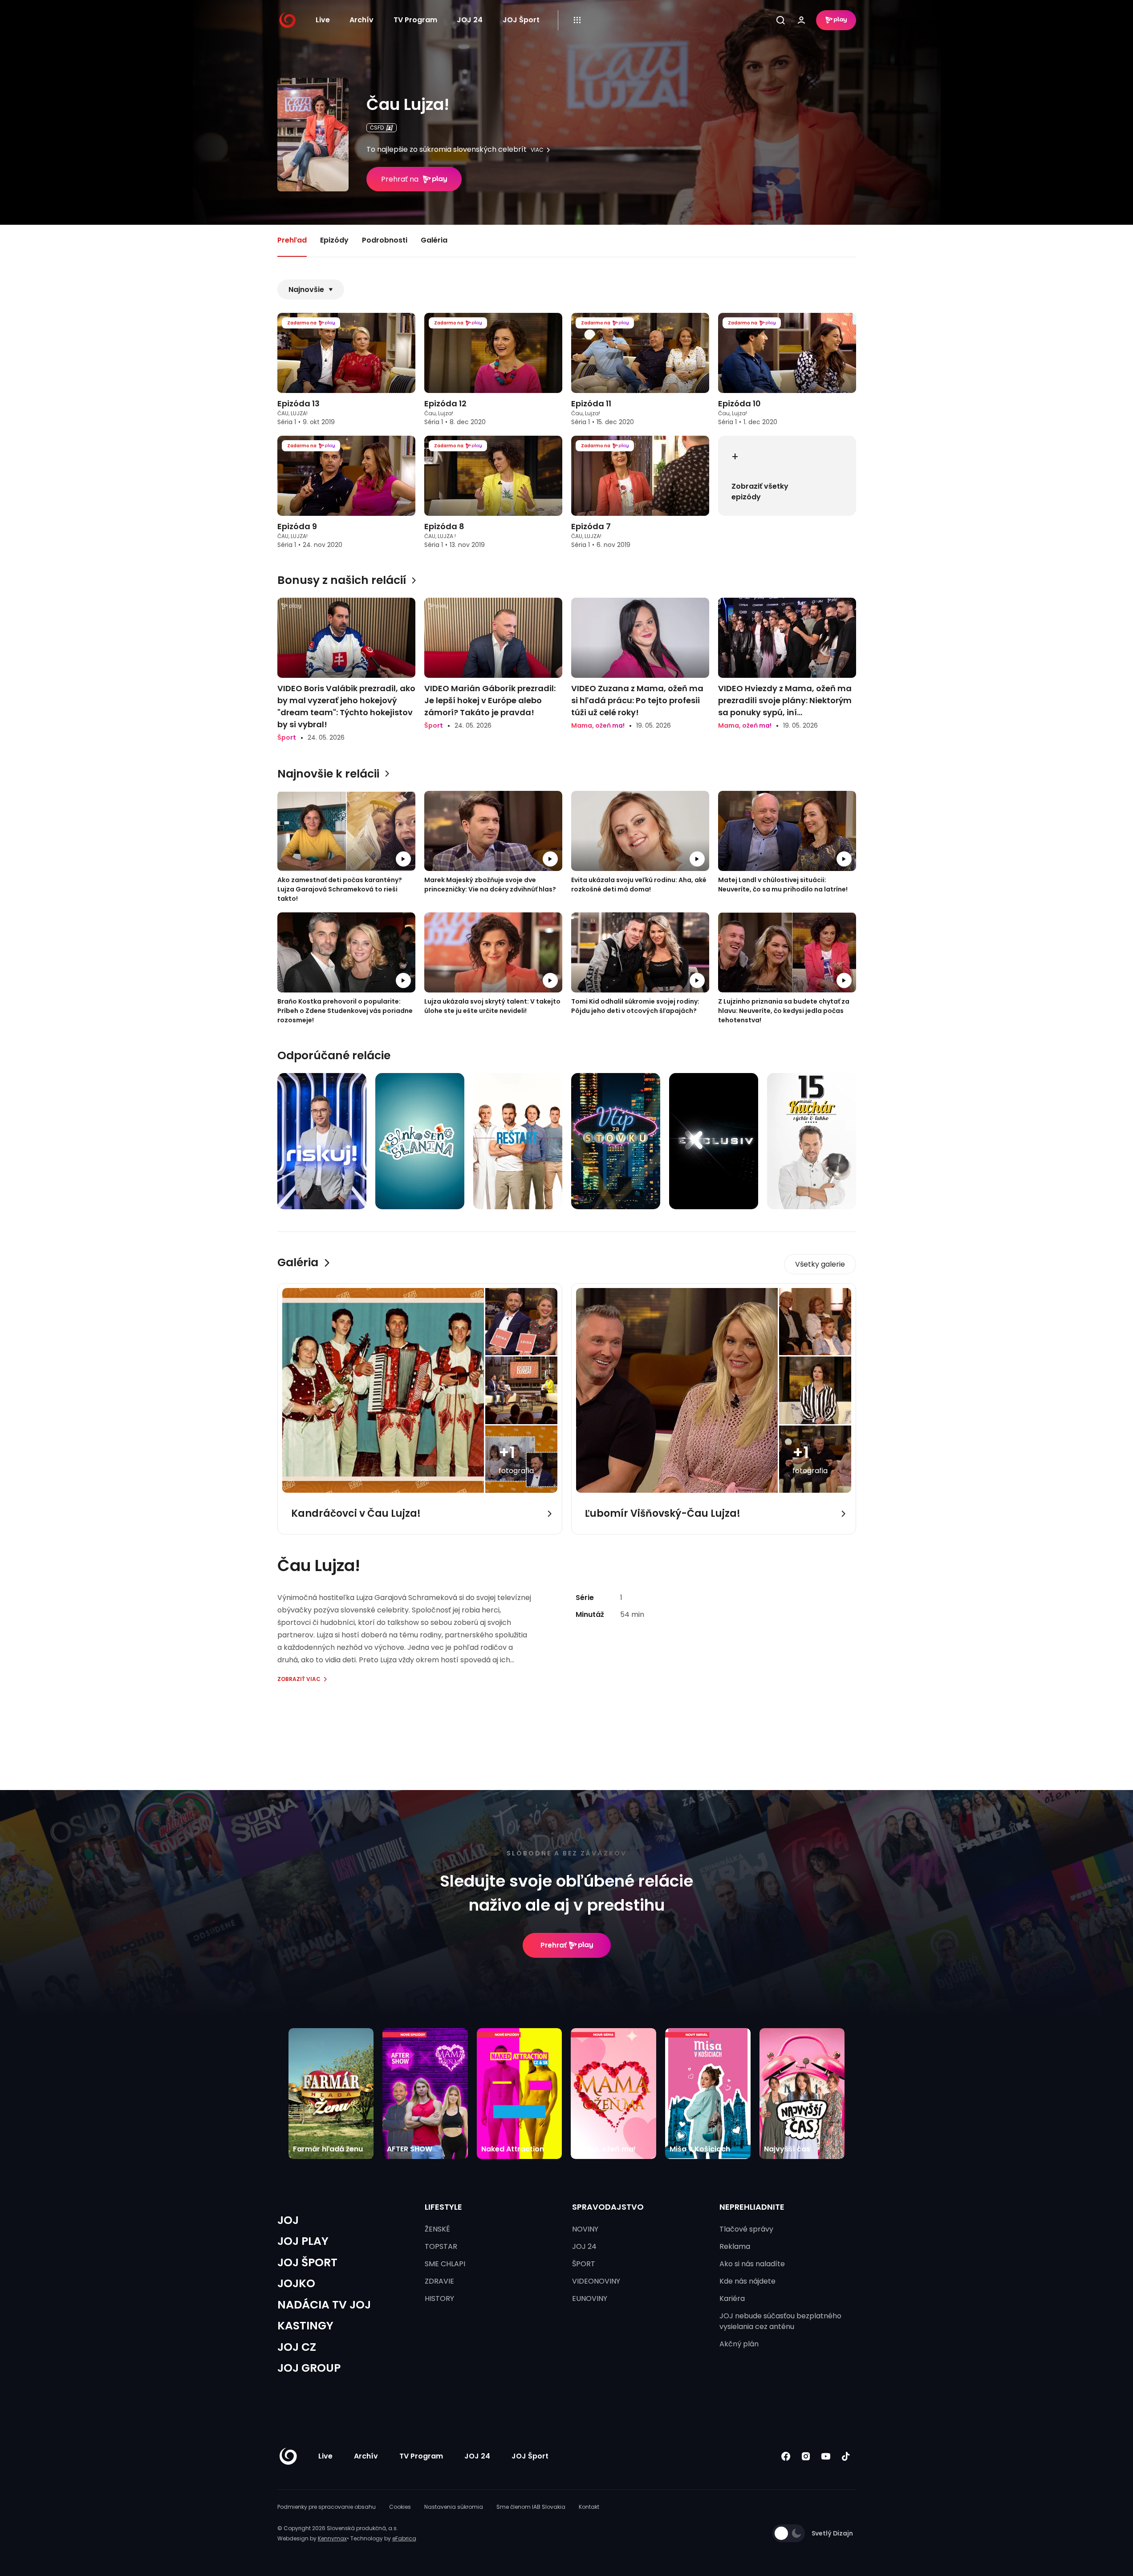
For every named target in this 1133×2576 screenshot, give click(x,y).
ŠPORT (584, 2264)
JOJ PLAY (303, 2241)
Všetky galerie (820, 1264)
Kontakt (589, 2507)
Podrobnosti (385, 240)
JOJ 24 (470, 20)
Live (323, 20)
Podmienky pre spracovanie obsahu (327, 2507)
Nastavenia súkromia (454, 2507)
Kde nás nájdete (747, 2281)
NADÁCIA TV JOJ (324, 2305)
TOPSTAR (441, 2246)
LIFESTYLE (443, 2207)
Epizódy (334, 240)
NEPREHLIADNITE (752, 2207)
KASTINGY (305, 2326)
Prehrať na (400, 179)
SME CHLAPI (445, 2264)
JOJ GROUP (309, 2368)
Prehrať (554, 1945)
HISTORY (439, 2299)
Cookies (400, 2507)
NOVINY (585, 2229)
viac (537, 150)
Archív (361, 20)
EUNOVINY (590, 2299)
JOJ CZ (297, 2347)
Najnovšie (306, 290)
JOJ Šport (521, 20)
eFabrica (404, 2538)
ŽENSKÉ (437, 2229)
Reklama (735, 2246)
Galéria (434, 240)
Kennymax (332, 2538)
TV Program (415, 20)
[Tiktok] (846, 2456)
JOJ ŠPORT (307, 2262)
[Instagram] (806, 2456)
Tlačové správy (746, 2229)
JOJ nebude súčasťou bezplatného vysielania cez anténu (780, 2321)
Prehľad (292, 240)
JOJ (288, 2220)
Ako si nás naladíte (752, 2264)
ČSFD (377, 128)
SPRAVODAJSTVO (608, 2207)
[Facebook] (786, 2456)
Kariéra (732, 2299)
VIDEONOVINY (596, 2281)
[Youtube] (826, 2456)
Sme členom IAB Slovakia (531, 2507)
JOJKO (296, 2283)
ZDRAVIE (439, 2281)
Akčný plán (739, 2344)
